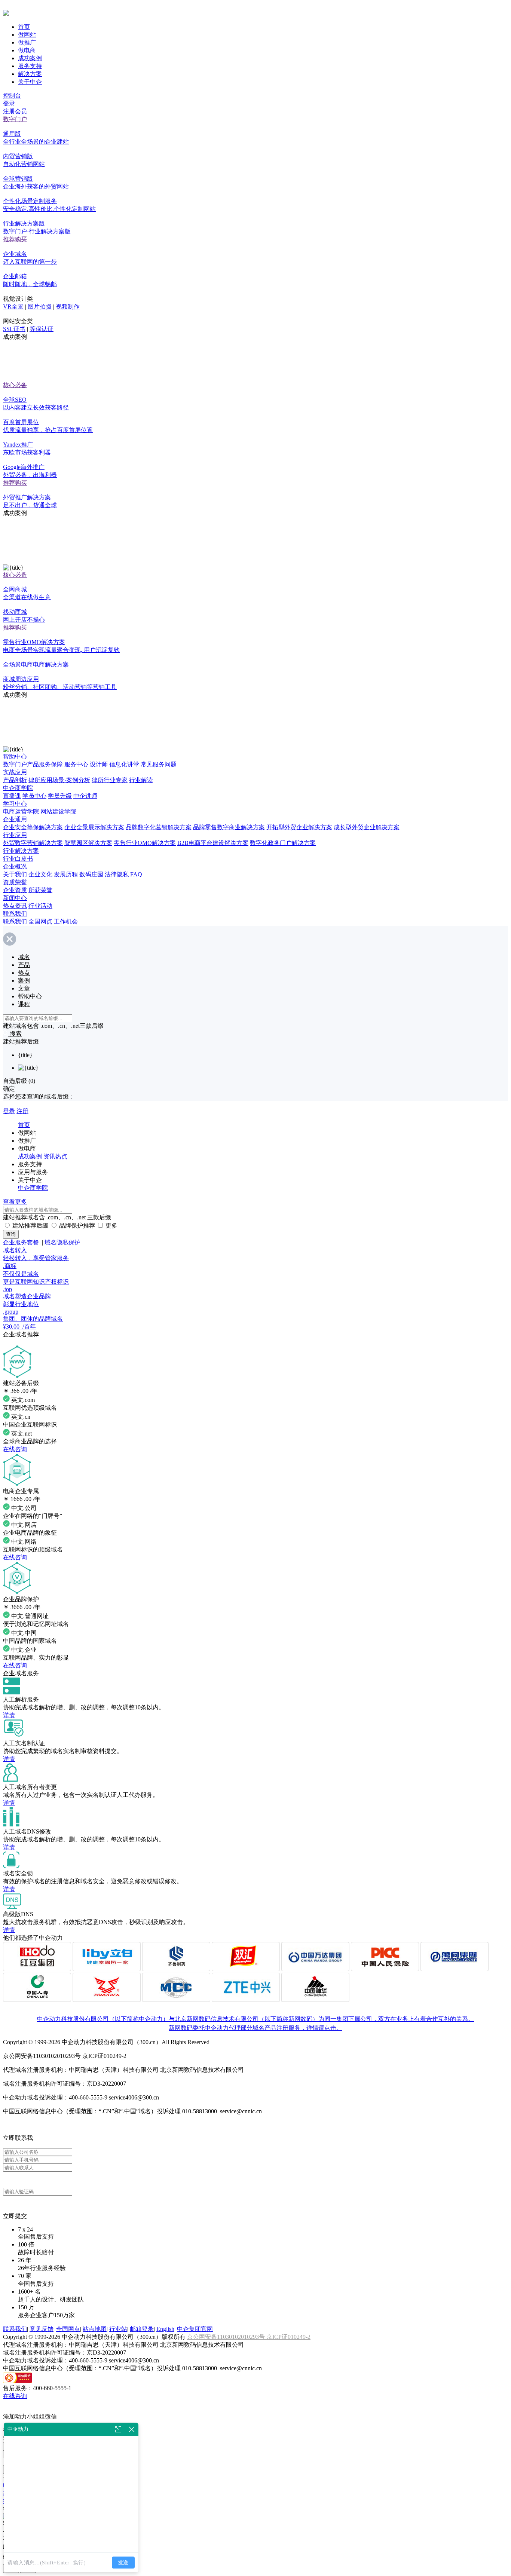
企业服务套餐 (22, 1242)
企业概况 (15, 866)
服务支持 (30, 66)
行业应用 (15, 835)
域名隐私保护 (62, 1242)
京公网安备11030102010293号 (227, 2337)
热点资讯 (15, 906)
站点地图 (95, 2329)
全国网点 (40, 921)
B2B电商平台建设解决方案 (213, 843)
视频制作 (68, 307)
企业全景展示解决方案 (94, 827)
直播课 (12, 796)
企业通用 (15, 819)
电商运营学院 (21, 811)
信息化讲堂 (124, 764)
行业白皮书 (18, 859)
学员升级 (60, 796)
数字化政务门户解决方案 (283, 843)
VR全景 (13, 307)
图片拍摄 (40, 307)
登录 (9, 103)
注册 (22, 1111)
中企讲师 (85, 796)
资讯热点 (55, 1156)
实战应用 (15, 772)
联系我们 (15, 914)
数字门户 (15, 119)
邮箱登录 (142, 2329)
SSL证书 (14, 329)
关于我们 (15, 874)
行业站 (118, 2329)
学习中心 (15, 804)
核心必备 (15, 385)
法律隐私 (117, 874)
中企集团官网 (195, 2329)
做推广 (27, 42)
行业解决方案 (21, 851)
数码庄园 (91, 874)
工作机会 (66, 921)
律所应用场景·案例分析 (59, 780)
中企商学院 (18, 788)
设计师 (99, 764)
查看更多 (15, 1202)
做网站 (27, 35)
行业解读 (141, 780)
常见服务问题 (159, 764)
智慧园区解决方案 (88, 843)
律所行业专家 (110, 780)
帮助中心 (15, 756)
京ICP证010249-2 (288, 2337)
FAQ (136, 874)
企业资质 (15, 890)
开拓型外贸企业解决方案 (299, 827)
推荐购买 (15, 239)
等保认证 (42, 329)
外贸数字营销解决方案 (33, 843)
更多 (111, 1226)
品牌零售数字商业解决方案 (229, 827)
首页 (24, 27)
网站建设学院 (58, 811)
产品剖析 (15, 780)
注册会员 (15, 111)
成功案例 (30, 58)
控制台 (12, 96)
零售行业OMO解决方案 (145, 843)
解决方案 (30, 74)
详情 (9, 1715)
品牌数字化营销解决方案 (159, 827)
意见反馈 (42, 2329)
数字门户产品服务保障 (33, 764)
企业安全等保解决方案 (33, 827)
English (165, 2329)
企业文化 (40, 874)
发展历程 (66, 874)
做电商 (27, 50)
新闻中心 (15, 898)
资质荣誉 (15, 882)
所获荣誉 (40, 890)
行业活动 (40, 906)
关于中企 (30, 82)
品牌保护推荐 (77, 1226)
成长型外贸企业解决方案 (367, 827)
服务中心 (76, 764)
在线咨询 (15, 1449)
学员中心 (34, 796)
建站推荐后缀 (30, 1226)
